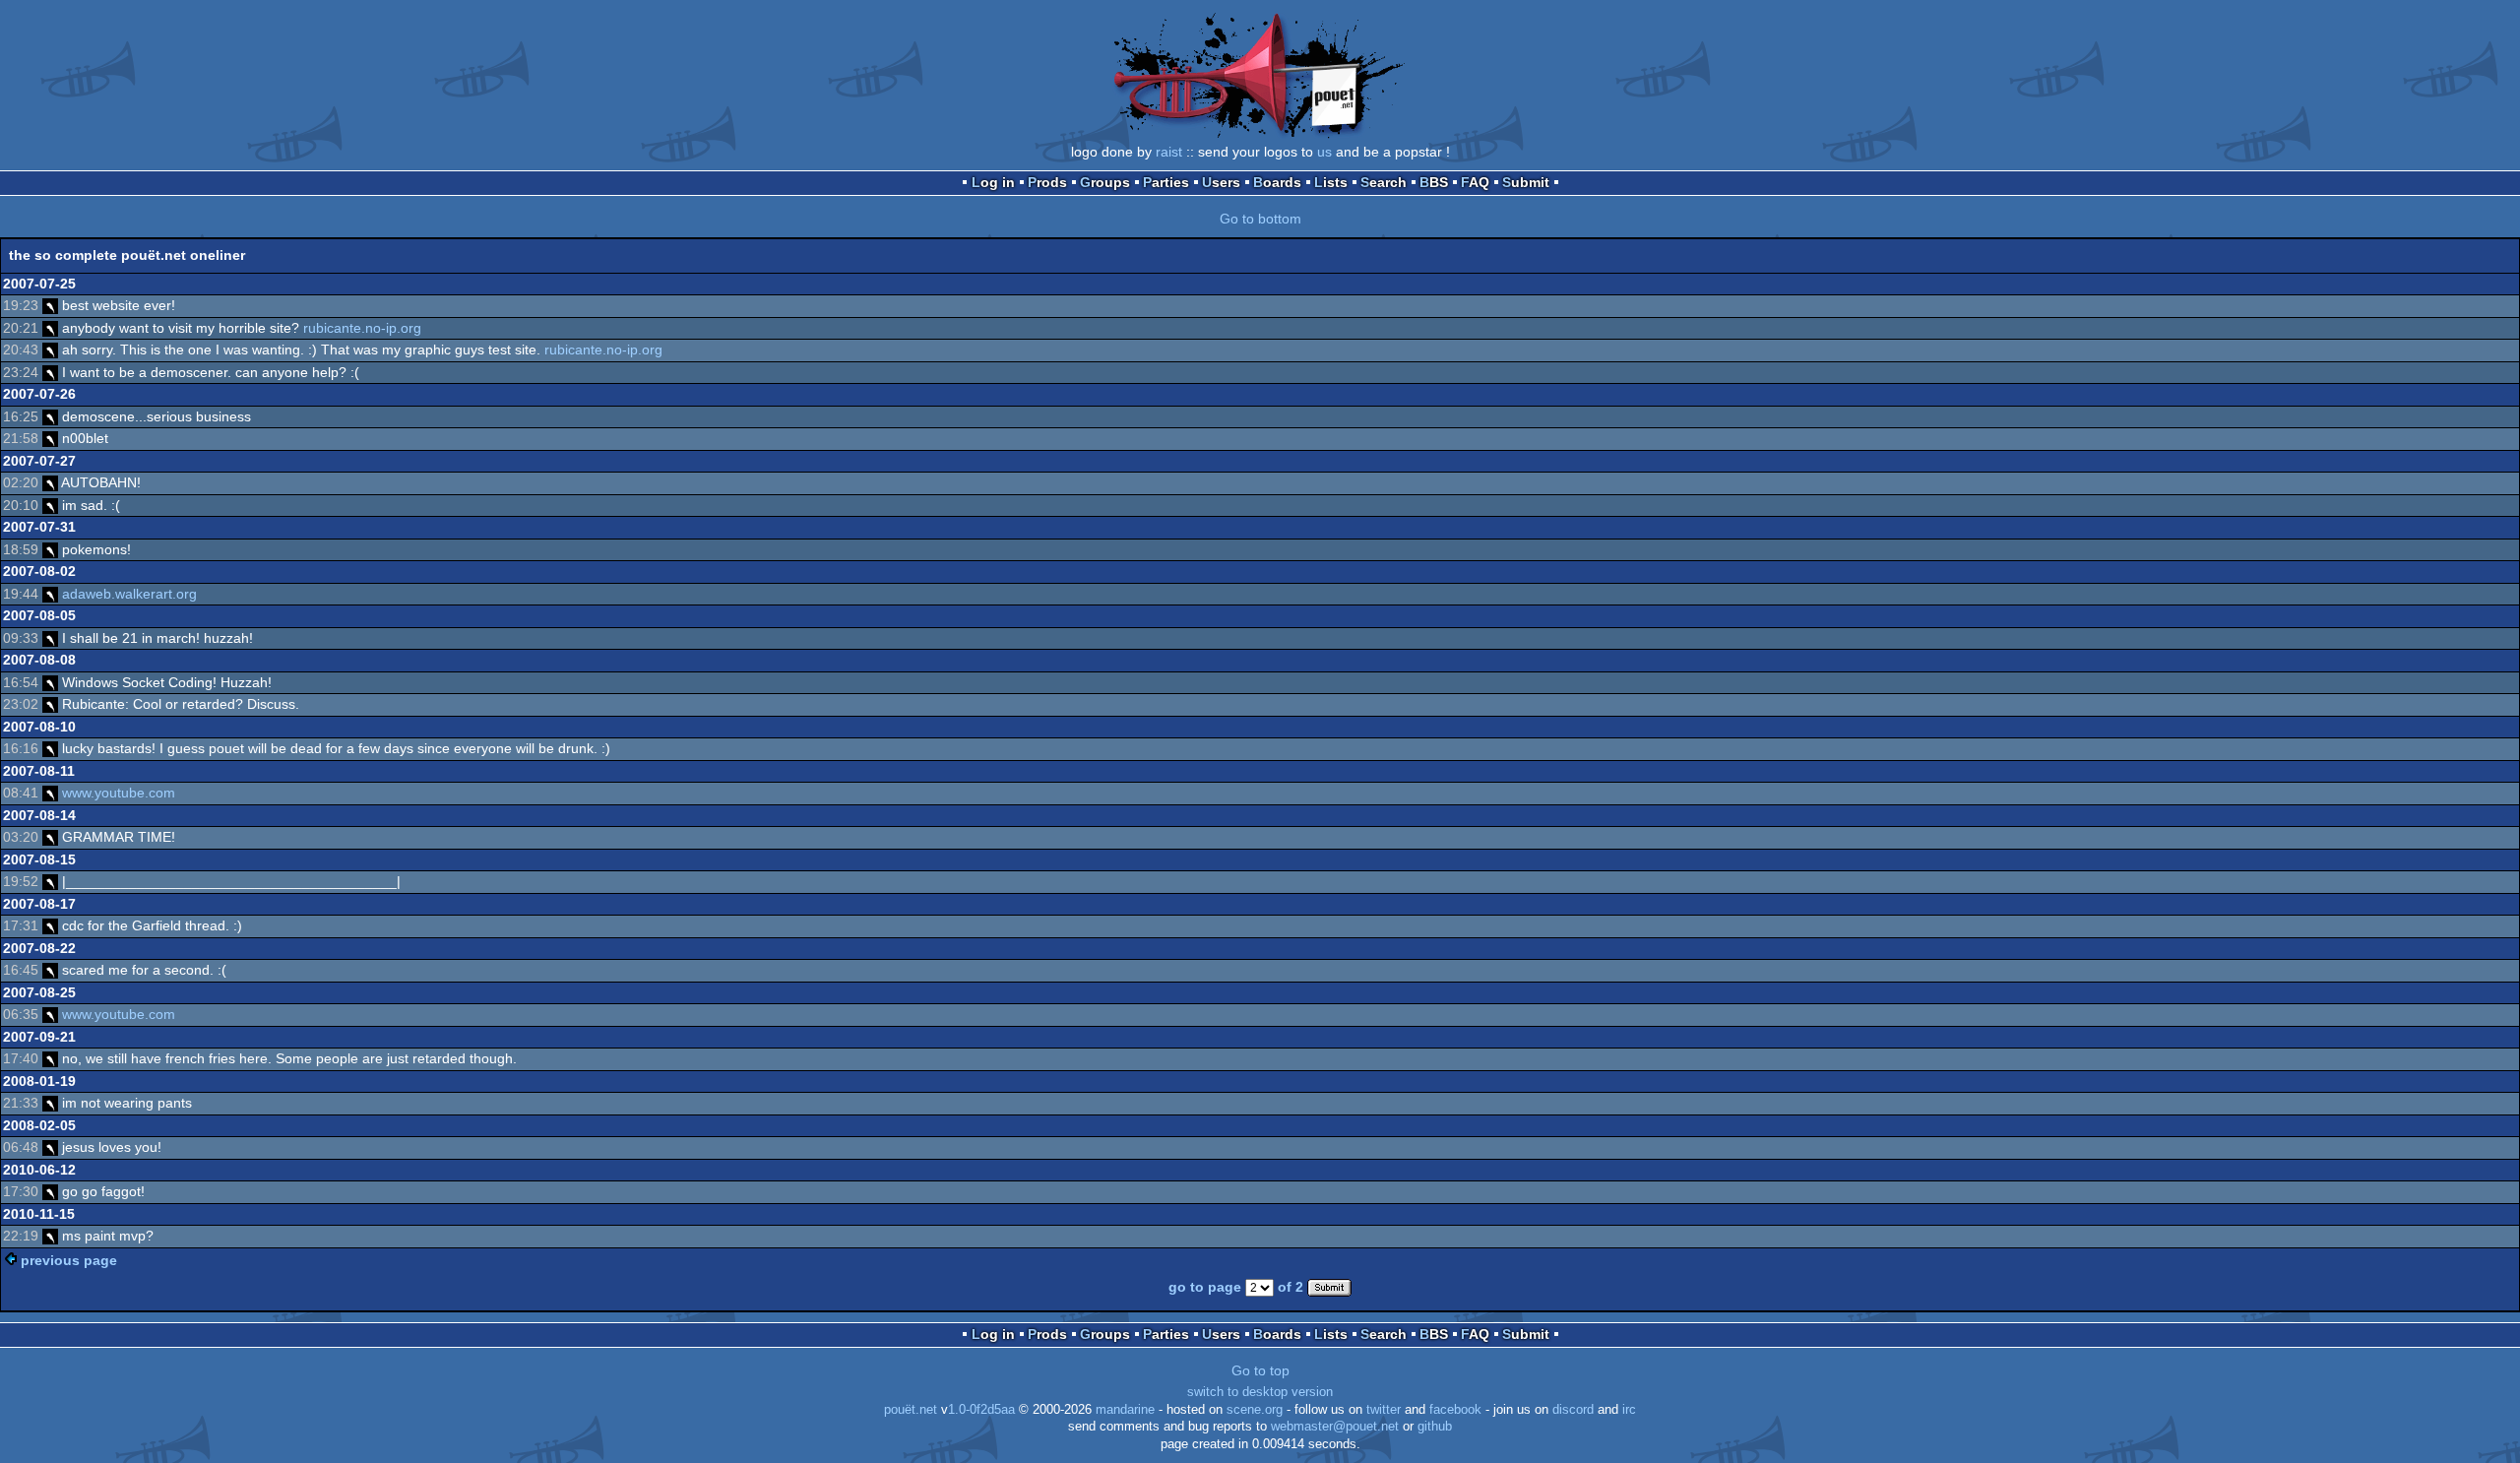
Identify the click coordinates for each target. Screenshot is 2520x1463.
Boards (1277, 182)
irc (1629, 1410)
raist (1169, 152)
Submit (1526, 182)
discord (1573, 1410)
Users (1221, 182)
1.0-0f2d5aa (981, 1410)
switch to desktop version (1260, 1392)
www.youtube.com (119, 793)
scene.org (1255, 1410)
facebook (1455, 1410)
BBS (1434, 182)
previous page (69, 1260)
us (1324, 152)
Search (1384, 182)
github (1435, 1427)
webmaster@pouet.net (1335, 1427)
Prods (1047, 182)
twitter (1384, 1410)
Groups (1105, 182)
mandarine (1125, 1410)
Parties (1166, 182)
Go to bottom (1260, 219)
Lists (1331, 182)
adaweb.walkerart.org (129, 594)
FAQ (1475, 182)
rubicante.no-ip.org (362, 328)
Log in (993, 182)
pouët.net (911, 1410)
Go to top (1260, 1370)
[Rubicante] (50, 305)
